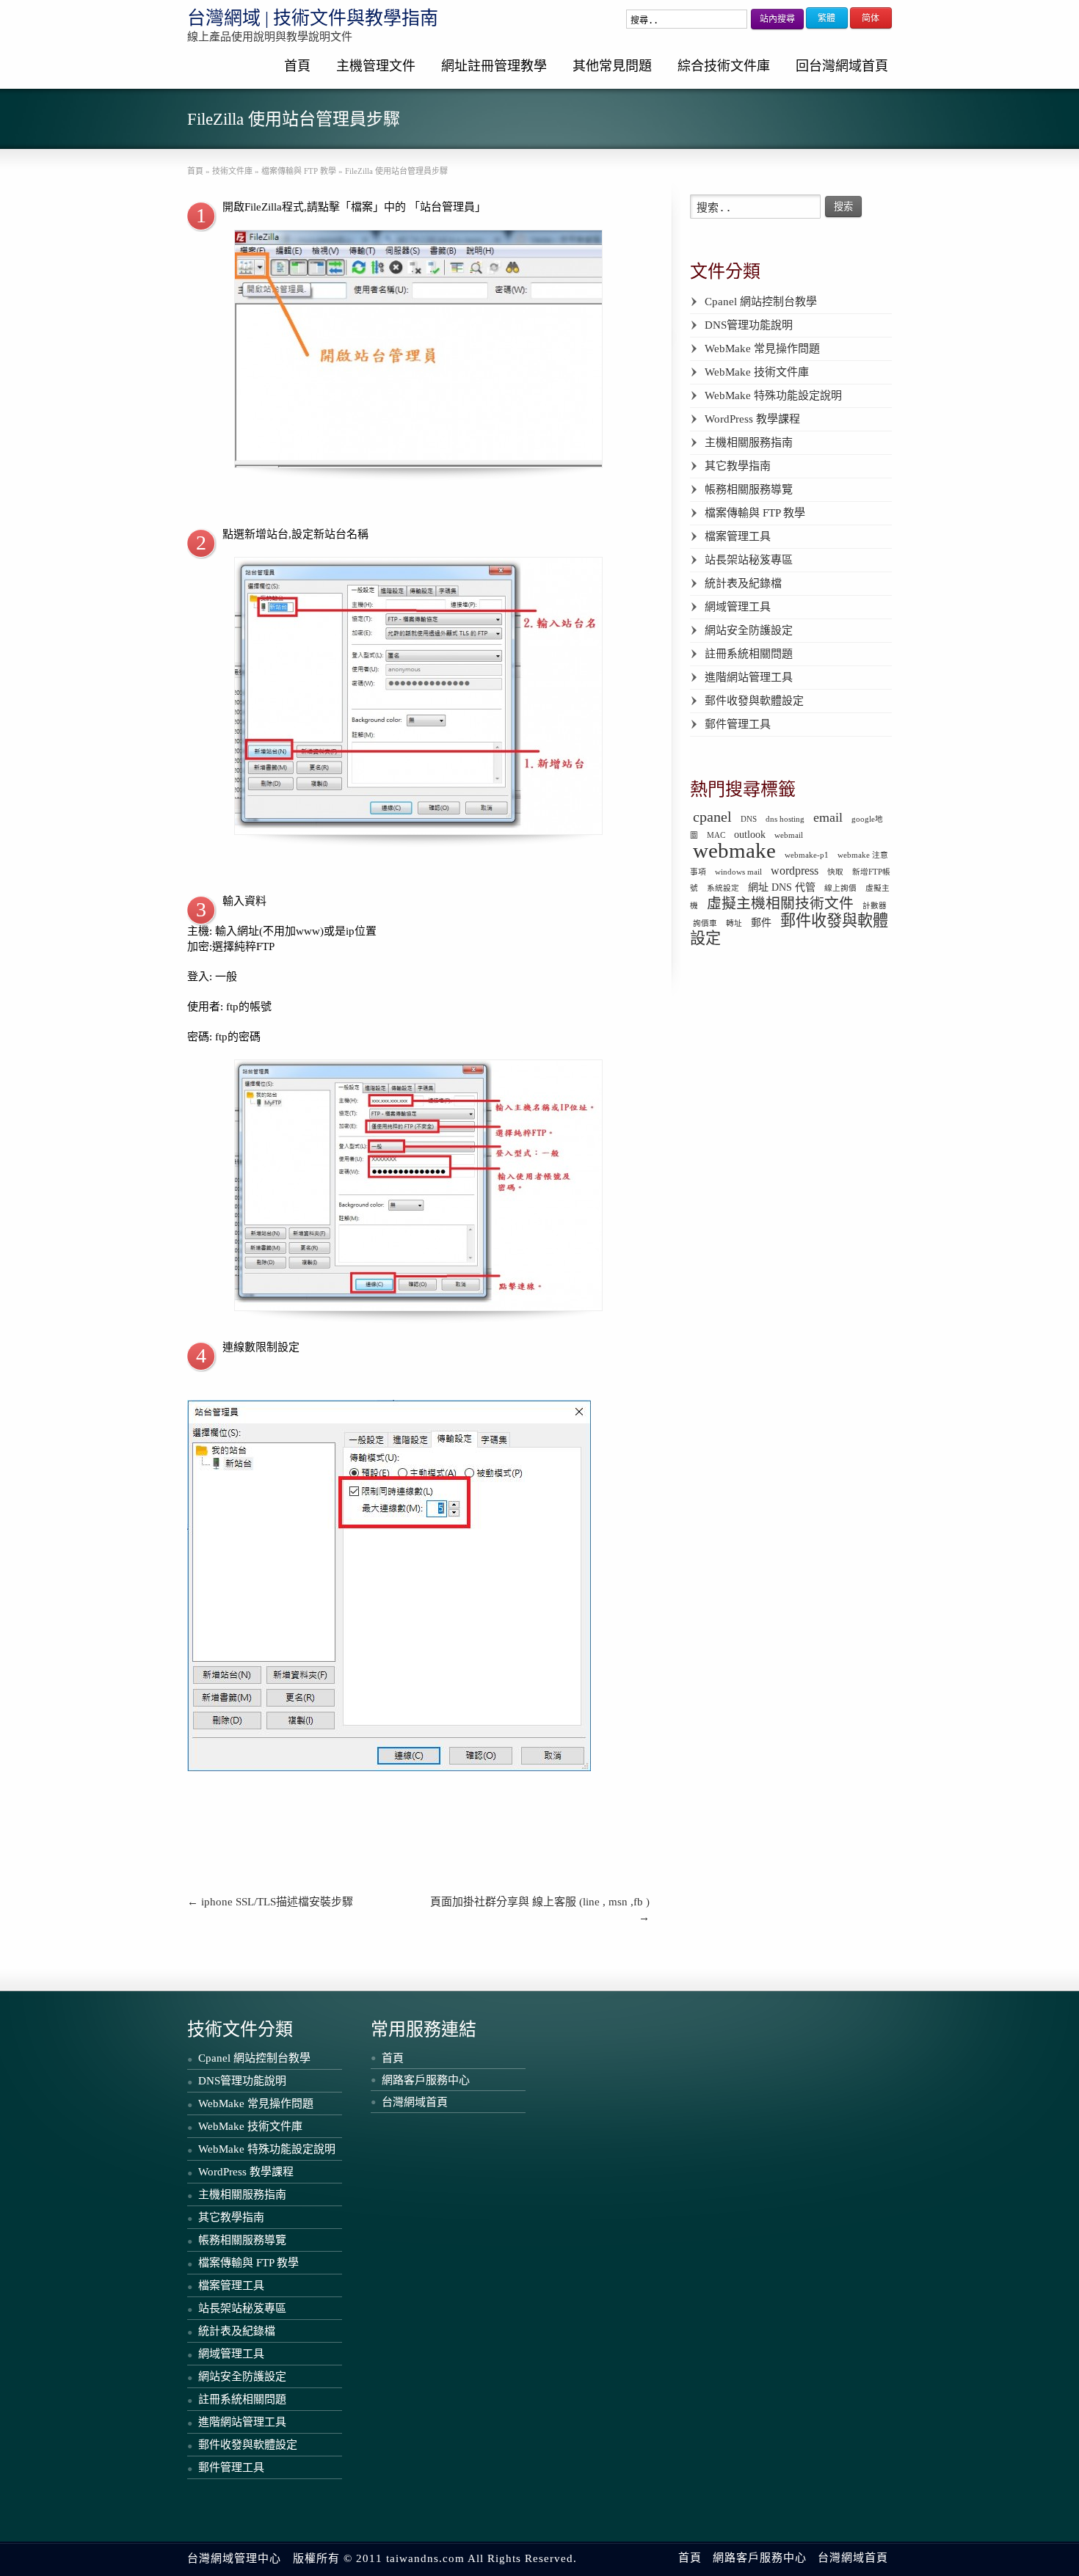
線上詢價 (840, 888)
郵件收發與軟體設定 (754, 701)
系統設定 (723, 888)
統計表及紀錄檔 (743, 583)
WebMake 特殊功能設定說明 (773, 395)
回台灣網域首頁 (842, 66)
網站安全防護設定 (749, 630)
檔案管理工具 (738, 536)
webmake (734, 850)
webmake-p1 (807, 855)
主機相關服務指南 (749, 442)
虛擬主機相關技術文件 (780, 903)
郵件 (761, 922)
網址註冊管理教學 (494, 66)
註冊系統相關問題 (749, 654)
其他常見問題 (612, 66)
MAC (716, 835)
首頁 (297, 66)
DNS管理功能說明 (749, 325)
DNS (749, 819)
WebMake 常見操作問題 (762, 349)
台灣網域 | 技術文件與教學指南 (313, 18)
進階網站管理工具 (749, 677)
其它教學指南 (738, 466)
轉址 (734, 923)
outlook (750, 834)
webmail (789, 835)
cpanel (712, 817)
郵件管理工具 (738, 724)
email (828, 817)
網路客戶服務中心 (426, 2080)
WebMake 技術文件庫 (757, 372)
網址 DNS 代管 (782, 887)
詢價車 (705, 923)
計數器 (875, 906)
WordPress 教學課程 (752, 419)
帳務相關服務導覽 (749, 489)
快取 (835, 872)
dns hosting (785, 819)
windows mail (738, 872)
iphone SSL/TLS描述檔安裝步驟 (270, 1902)
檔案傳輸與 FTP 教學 (755, 513)
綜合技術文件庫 (724, 66)
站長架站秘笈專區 (749, 560)
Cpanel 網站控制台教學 (761, 302)
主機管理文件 (376, 66)
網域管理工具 (738, 607)
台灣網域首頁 (415, 2102)
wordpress (795, 871)
